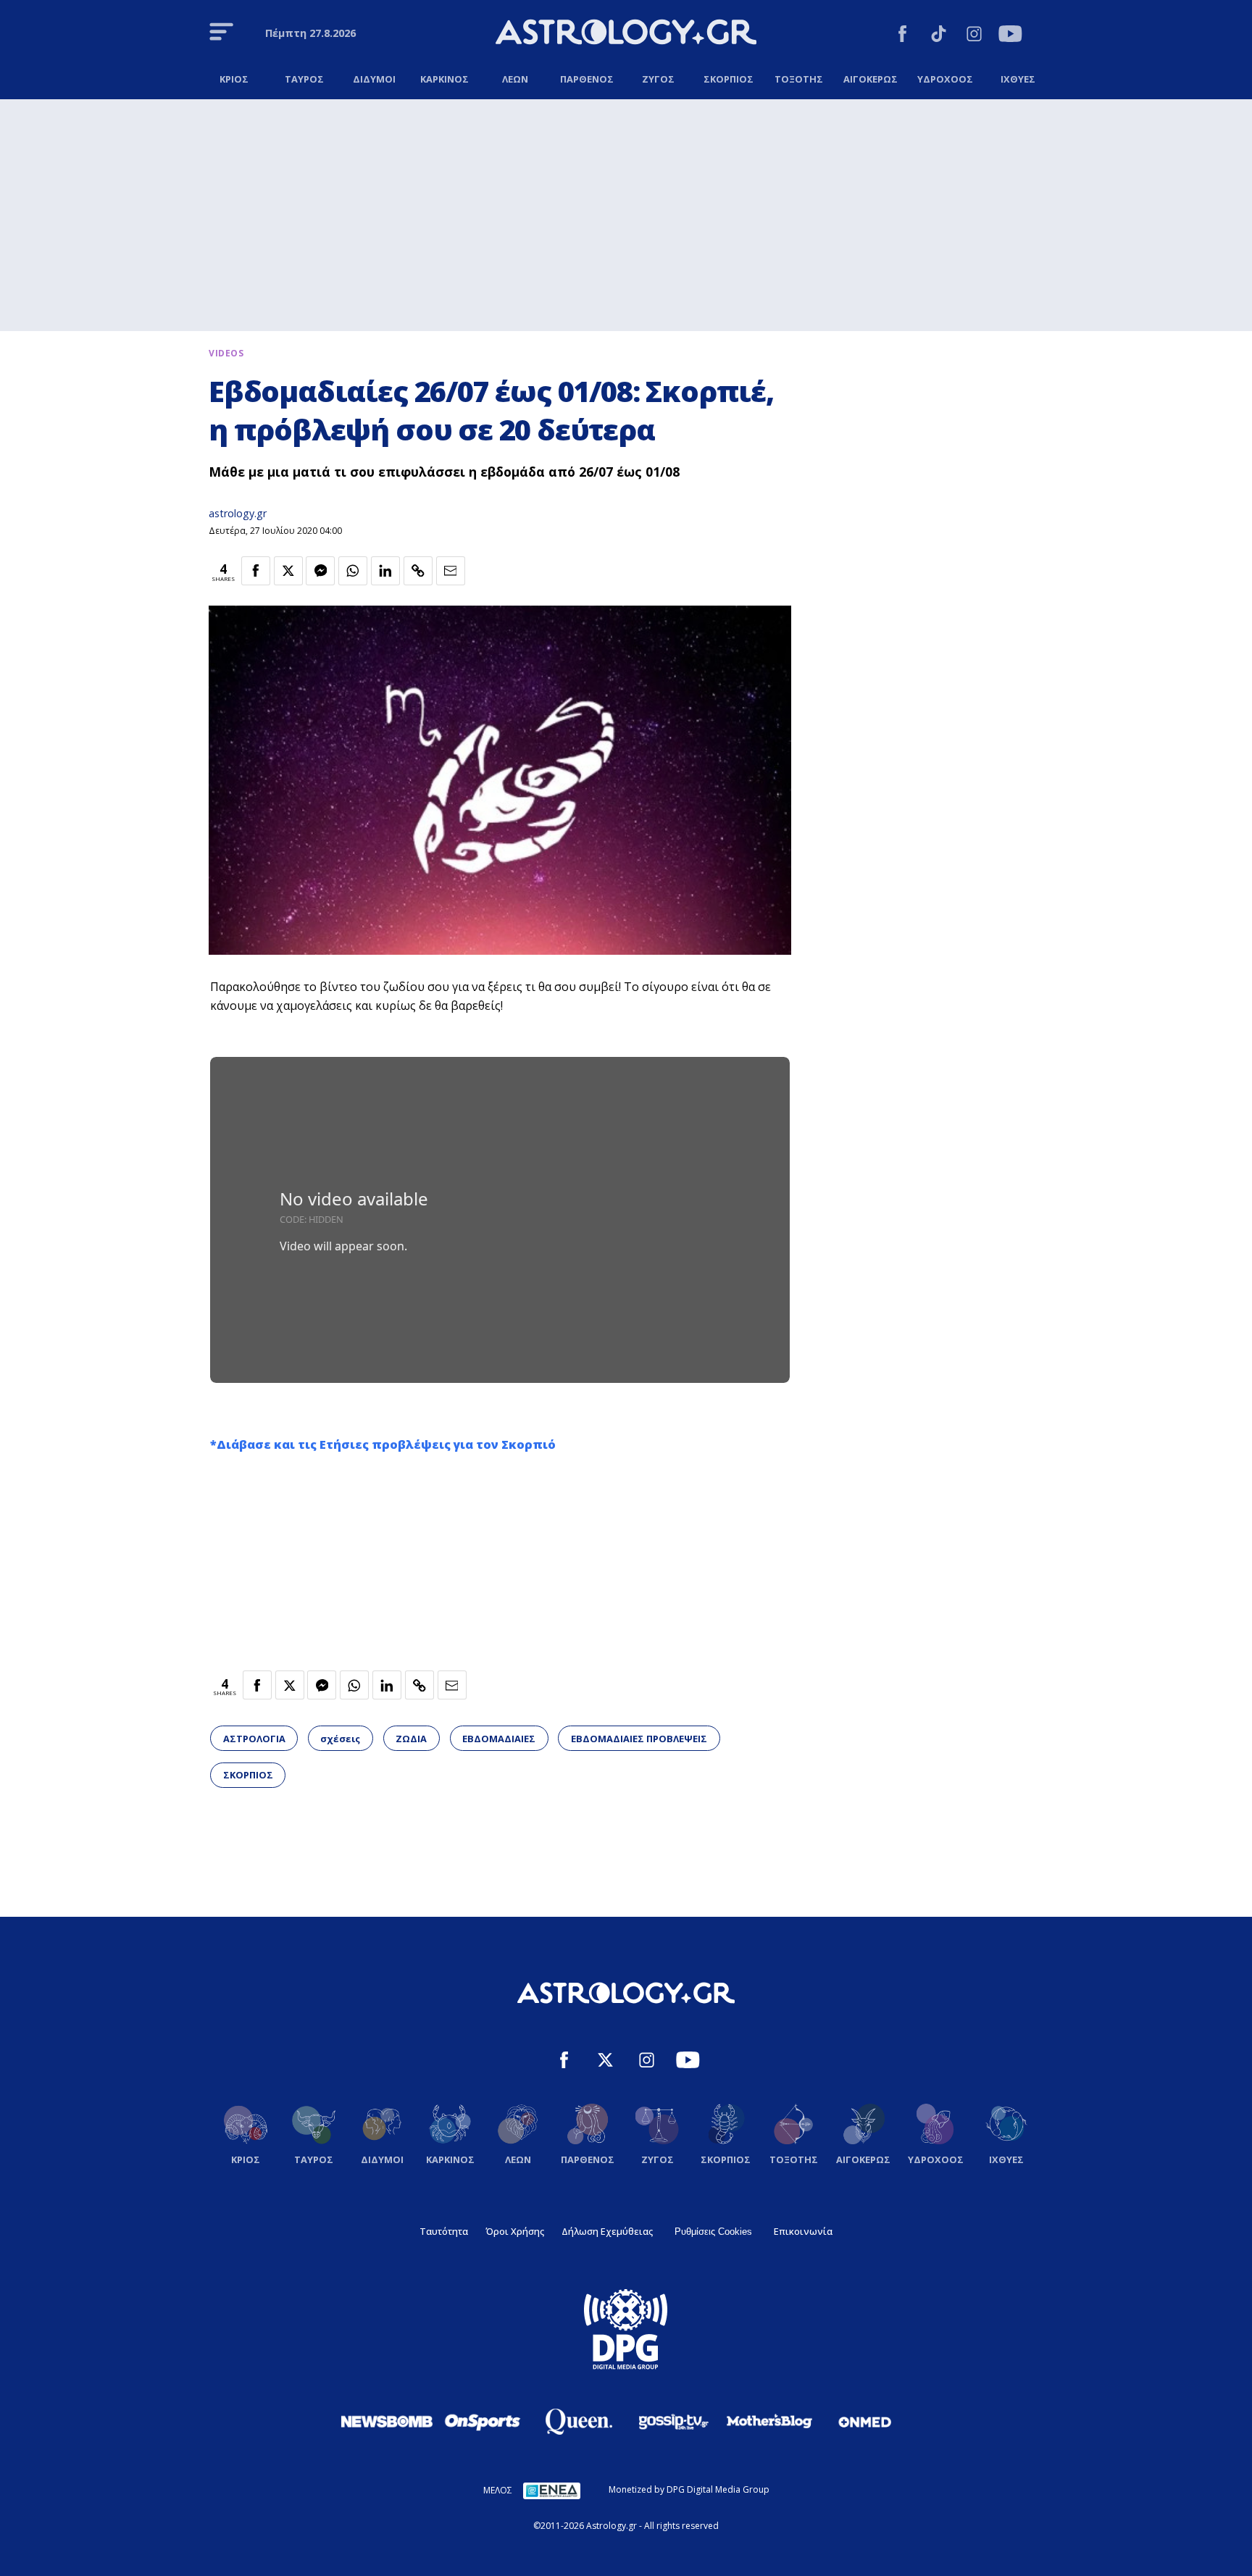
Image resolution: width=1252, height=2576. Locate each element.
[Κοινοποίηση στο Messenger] (320, 571)
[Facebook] (902, 36)
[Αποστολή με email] (451, 571)
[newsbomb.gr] (387, 2421)
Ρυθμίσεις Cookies (713, 2232)
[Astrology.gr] (626, 34)
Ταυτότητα (444, 2231)
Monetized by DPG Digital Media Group (689, 2489)
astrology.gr (238, 513)
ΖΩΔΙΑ (411, 1739)
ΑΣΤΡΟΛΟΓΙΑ (254, 1739)
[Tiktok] (939, 36)
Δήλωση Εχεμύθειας (607, 2231)
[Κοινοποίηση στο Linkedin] (385, 571)
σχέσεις (340, 1739)
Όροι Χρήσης (515, 2231)
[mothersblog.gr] (769, 2422)
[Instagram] (974, 36)
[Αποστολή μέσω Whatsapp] (353, 571)
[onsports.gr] (483, 2421)
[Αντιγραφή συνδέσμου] (418, 571)
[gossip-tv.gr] (674, 2422)
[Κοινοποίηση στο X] (288, 571)
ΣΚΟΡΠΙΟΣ (248, 1775)
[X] (605, 2062)
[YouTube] (1010, 36)
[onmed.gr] (865, 2422)
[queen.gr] (578, 2422)
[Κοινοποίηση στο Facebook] (256, 571)
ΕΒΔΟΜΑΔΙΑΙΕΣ (499, 1739)
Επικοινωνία (803, 2231)
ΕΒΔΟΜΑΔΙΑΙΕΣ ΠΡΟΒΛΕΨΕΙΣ (639, 1739)
